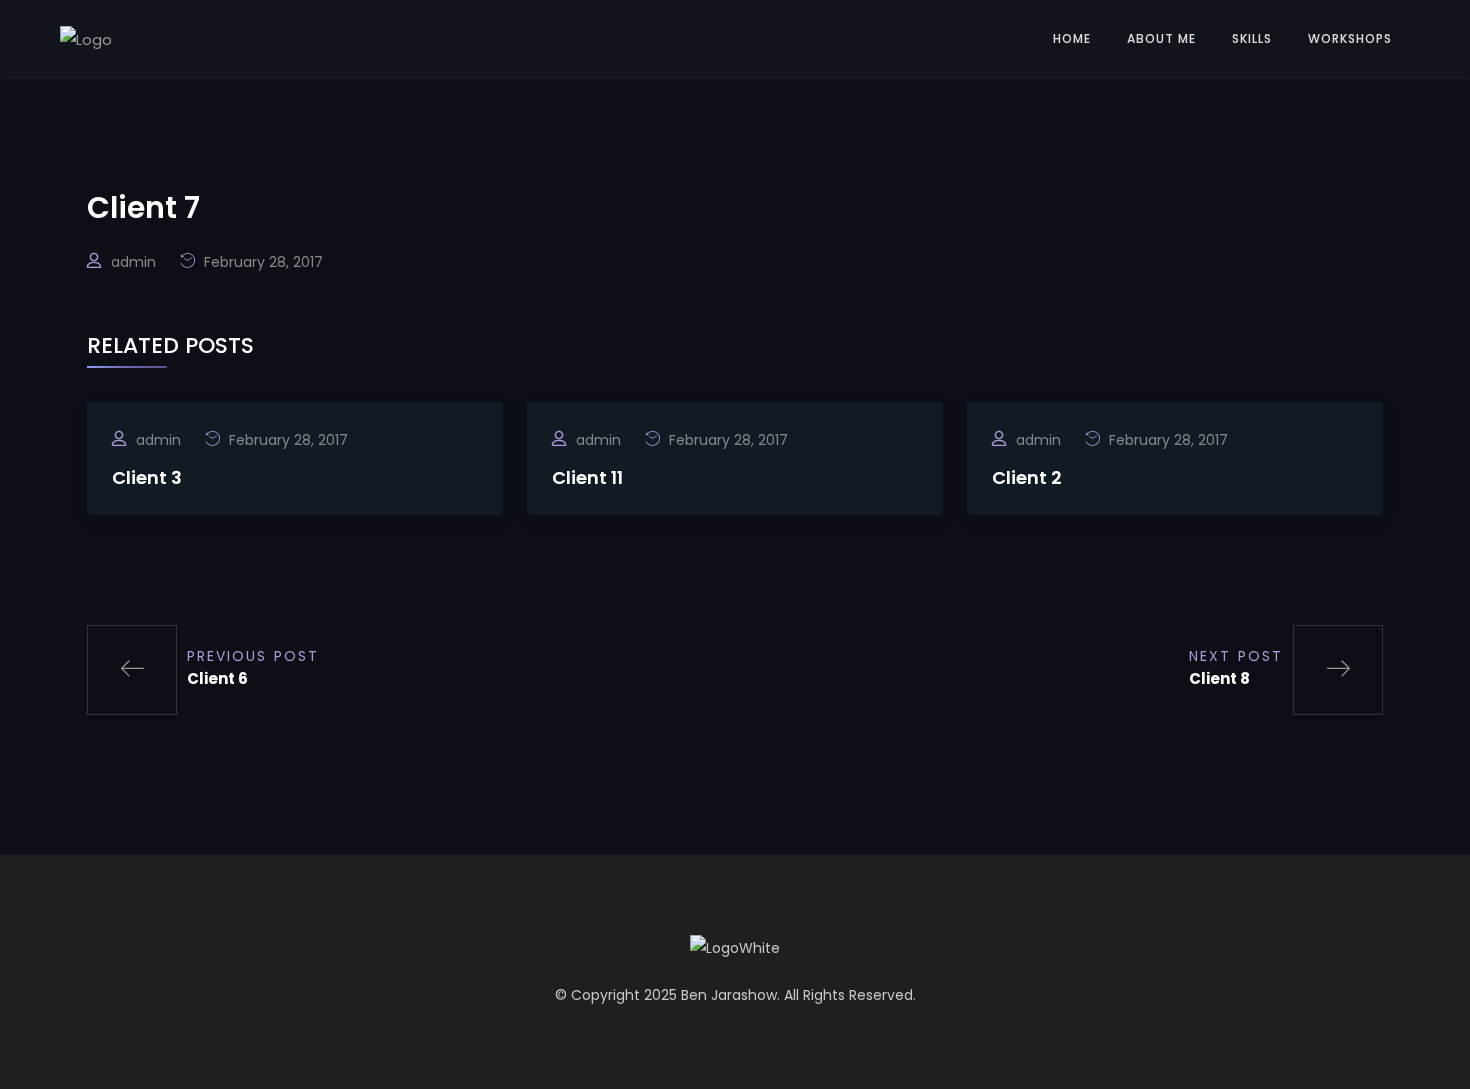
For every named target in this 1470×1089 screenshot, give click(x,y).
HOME (1072, 38)
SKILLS (1252, 38)
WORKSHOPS (1350, 38)
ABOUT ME (1161, 38)
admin (133, 262)
